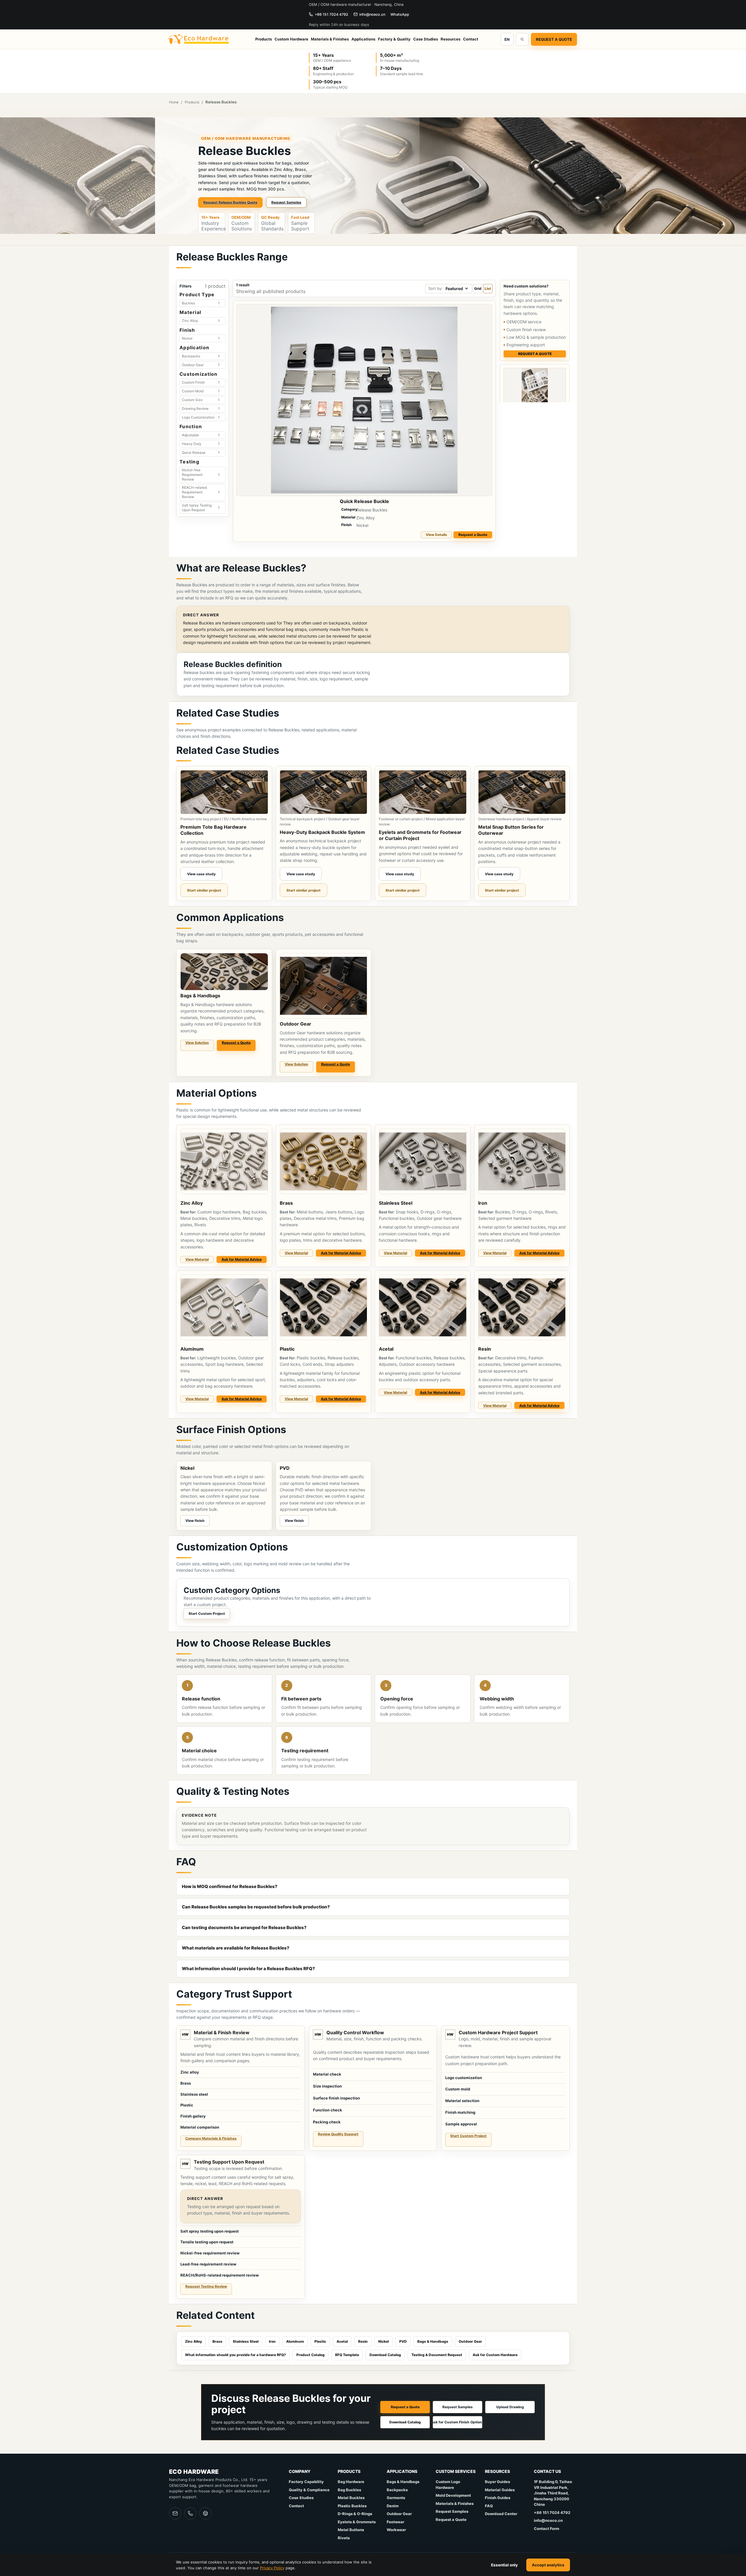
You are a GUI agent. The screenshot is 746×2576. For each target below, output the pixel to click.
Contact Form (547, 2529)
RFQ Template (347, 2355)
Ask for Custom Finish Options (458, 2422)
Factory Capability (306, 2482)
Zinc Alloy (193, 2341)
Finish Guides (498, 2498)
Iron (272, 2341)
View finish (195, 1521)
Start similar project (204, 890)
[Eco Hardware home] (199, 39)
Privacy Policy (272, 2568)
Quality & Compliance (309, 2490)
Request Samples (286, 202)
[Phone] (190, 2513)
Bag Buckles (349, 2490)
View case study (201, 874)
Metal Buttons (351, 2530)
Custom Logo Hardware (448, 2485)
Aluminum (295, 2341)
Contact (471, 39)
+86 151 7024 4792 (331, 14)
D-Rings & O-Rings (355, 2514)
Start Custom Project (207, 1613)
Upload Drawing (510, 2407)
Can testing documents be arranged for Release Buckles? (244, 1927)
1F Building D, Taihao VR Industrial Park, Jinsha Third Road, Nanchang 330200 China (553, 2493)
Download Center (501, 2514)
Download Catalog (385, 2355)
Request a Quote (554, 39)
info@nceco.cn (372, 14)
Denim (393, 2506)
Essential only (504, 2565)
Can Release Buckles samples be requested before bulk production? (256, 1907)
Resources (451, 39)
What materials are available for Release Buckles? (236, 1948)
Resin (363, 2341)
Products (264, 39)
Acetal (342, 2341)
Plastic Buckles (352, 2506)
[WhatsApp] (205, 2513)
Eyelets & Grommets (357, 2522)
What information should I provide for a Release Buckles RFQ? (248, 1969)
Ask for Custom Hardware (495, 2355)
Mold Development (453, 2495)
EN (507, 39)
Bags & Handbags (433, 2341)
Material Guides (500, 2490)
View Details (436, 535)
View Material (197, 1259)
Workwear (396, 2530)
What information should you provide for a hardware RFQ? (235, 2355)
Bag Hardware (351, 2482)
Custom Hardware (291, 39)
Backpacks (397, 2490)
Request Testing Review (206, 2286)
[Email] (175, 2513)
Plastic (320, 2341)
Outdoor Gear (470, 2341)
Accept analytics (548, 2565)
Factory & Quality (394, 39)
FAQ (489, 2506)
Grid (478, 289)
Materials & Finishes (330, 39)
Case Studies (426, 39)
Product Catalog (310, 2355)
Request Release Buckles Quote (230, 202)
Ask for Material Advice (242, 1259)
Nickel (383, 2341)
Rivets (344, 2538)
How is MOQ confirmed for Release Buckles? (230, 1886)
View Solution (197, 1043)
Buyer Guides (497, 2482)
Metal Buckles (351, 2498)
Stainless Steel (246, 2341)
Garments (396, 2498)
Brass (217, 2341)
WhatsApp (400, 14)
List (488, 289)
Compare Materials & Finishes (211, 2138)
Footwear (395, 2522)
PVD (403, 2341)
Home (174, 102)
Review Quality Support (338, 2134)
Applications (363, 39)
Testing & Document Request (437, 2355)
